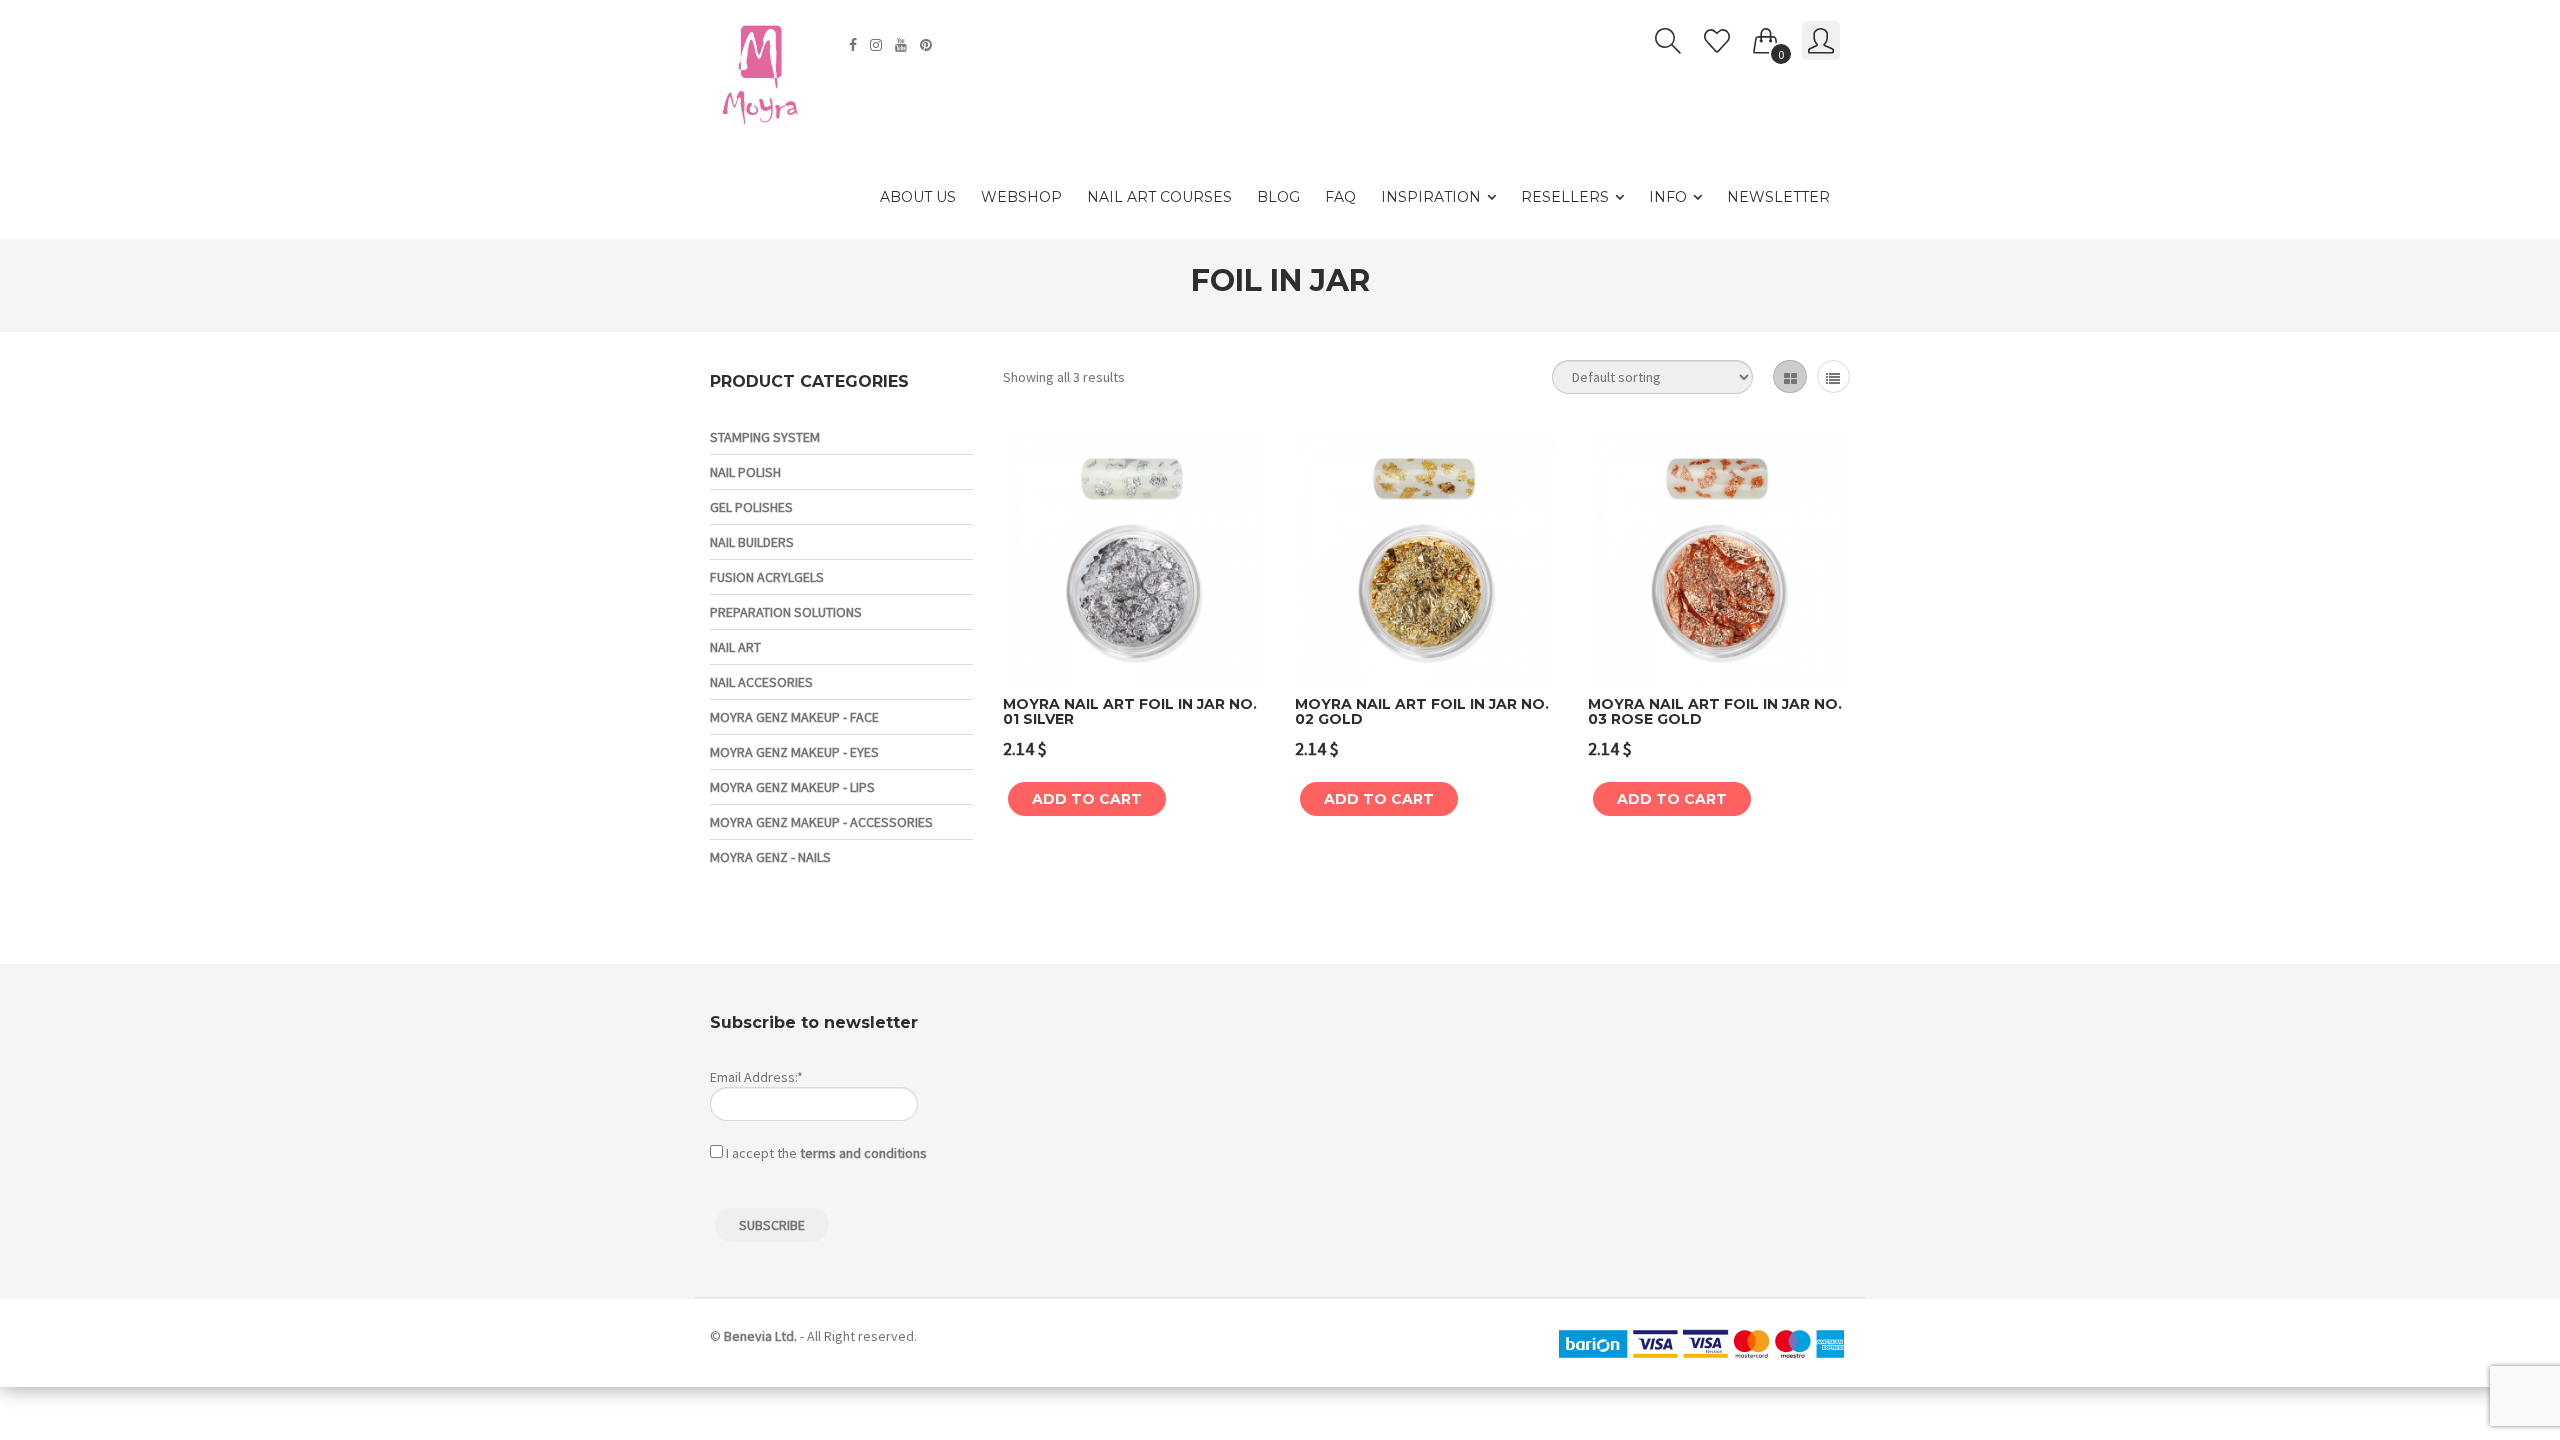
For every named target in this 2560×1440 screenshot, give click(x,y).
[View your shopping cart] (1766, 37)
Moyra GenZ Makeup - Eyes (794, 752)
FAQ (1340, 197)
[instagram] (878, 45)
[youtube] (903, 45)
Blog (1278, 197)
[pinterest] (928, 45)
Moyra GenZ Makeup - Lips (792, 787)
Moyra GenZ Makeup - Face (794, 717)
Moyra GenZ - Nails (770, 857)
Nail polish (745, 472)
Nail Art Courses (1159, 197)
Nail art (735, 647)
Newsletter (1778, 197)
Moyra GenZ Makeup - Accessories (821, 822)
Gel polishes (751, 507)
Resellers (1565, 197)
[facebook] (855, 45)
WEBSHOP (1021, 197)
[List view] (1833, 376)
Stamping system (765, 437)
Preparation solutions (786, 612)
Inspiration (1431, 197)
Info (1668, 197)
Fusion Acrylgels (767, 577)
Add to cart (1087, 799)
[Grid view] (1789, 376)
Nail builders (752, 542)
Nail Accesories (761, 682)
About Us (918, 197)
